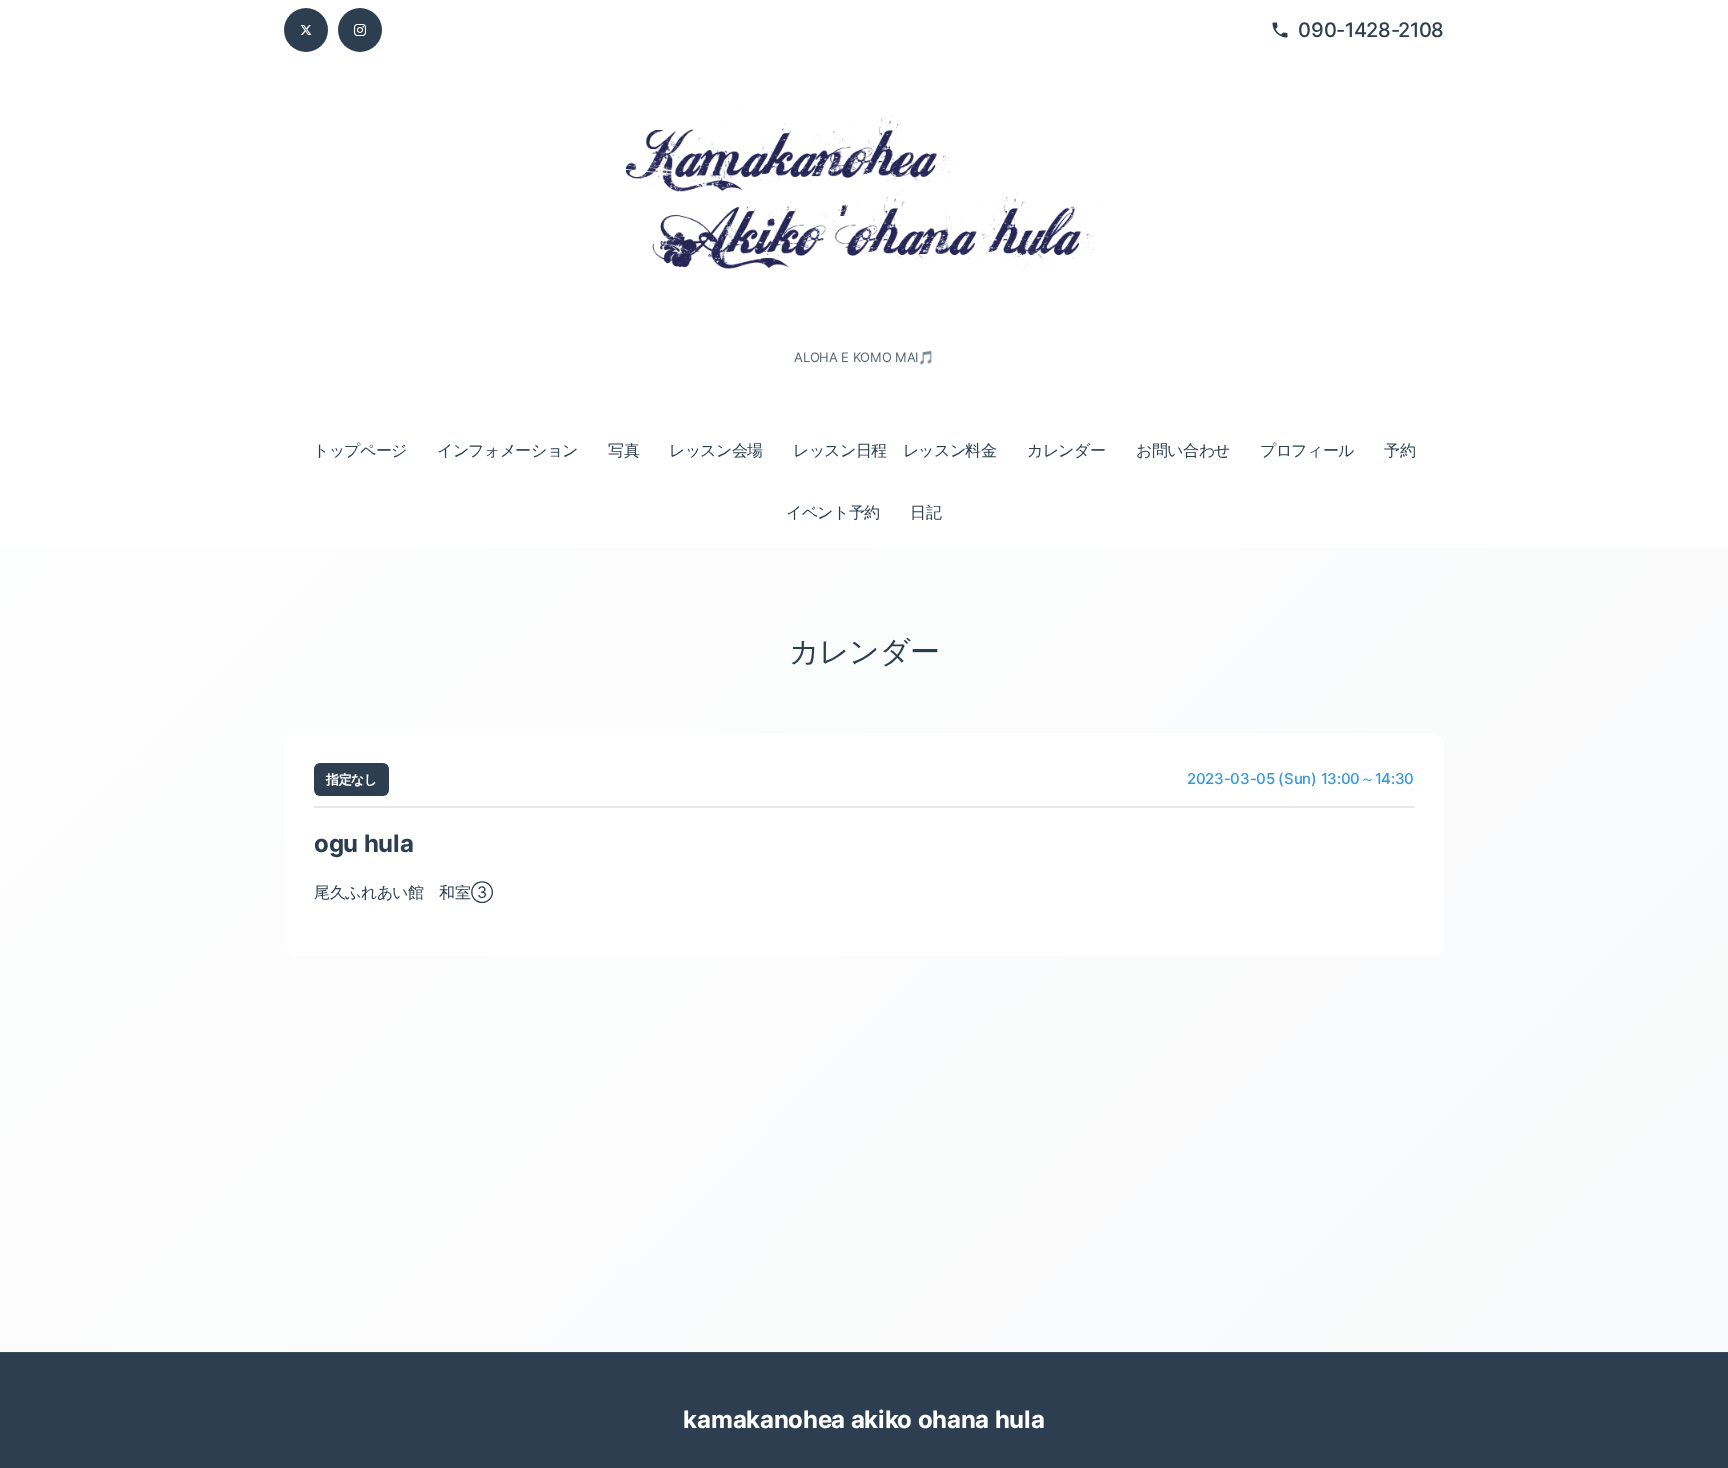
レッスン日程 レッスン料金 (895, 450)
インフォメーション (507, 450)
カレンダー (1066, 450)
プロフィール (1307, 450)
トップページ (360, 450)
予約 (1399, 450)
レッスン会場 (716, 450)
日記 (925, 512)
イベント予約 (833, 512)
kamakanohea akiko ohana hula (863, 1419)
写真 (623, 450)
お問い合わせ (1183, 450)
